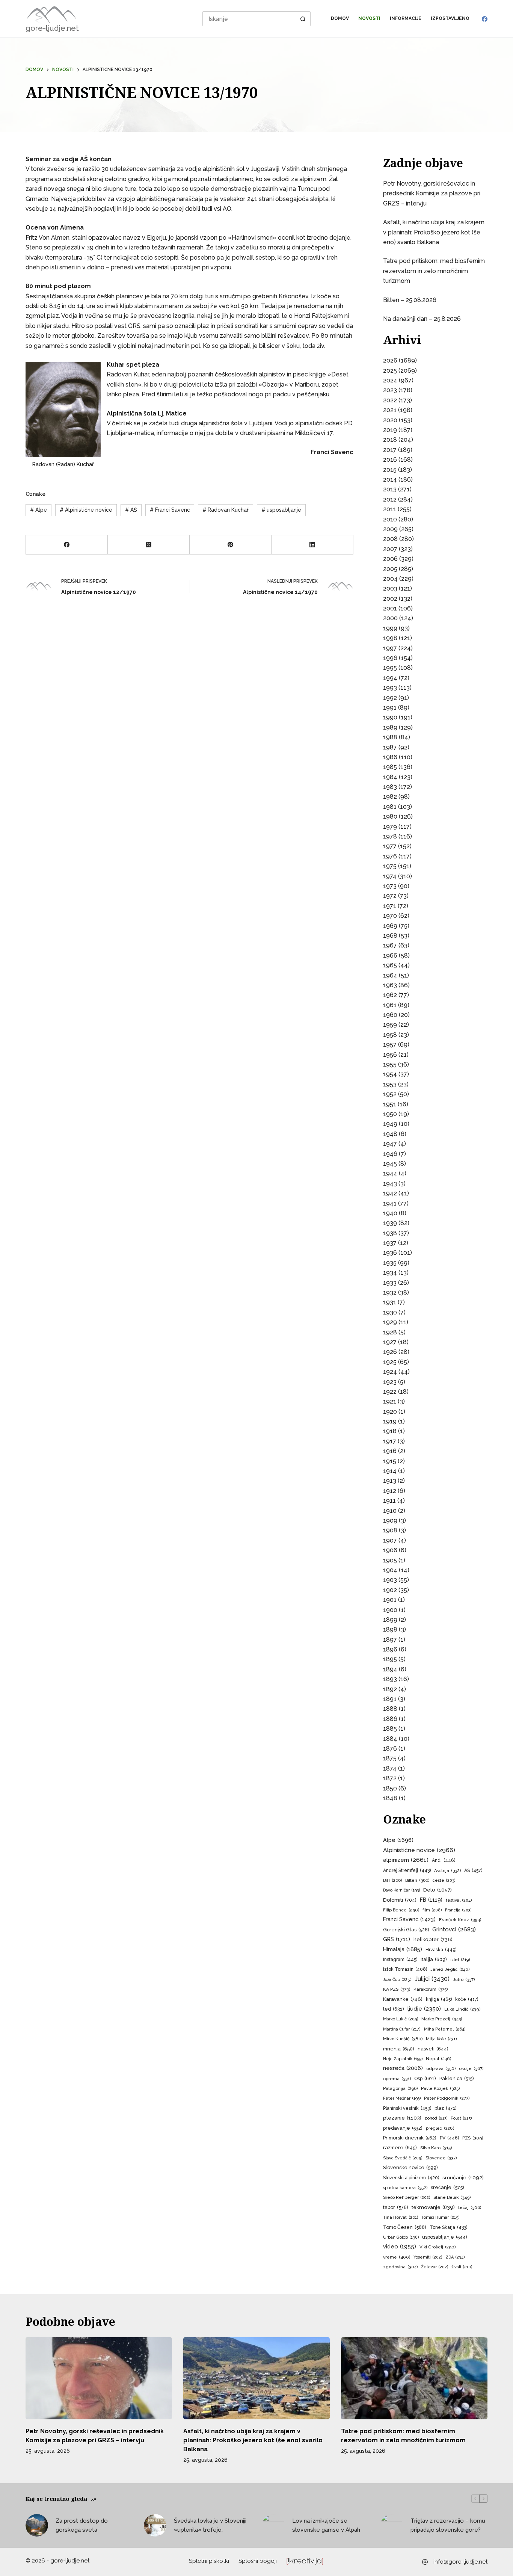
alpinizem (406, 1860)
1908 (390, 1530)
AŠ (131, 510)
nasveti (433, 2049)
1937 (390, 1243)
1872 (390, 1778)
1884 (390, 1739)
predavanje (403, 2128)
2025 (390, 371)
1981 (390, 807)
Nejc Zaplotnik (403, 2059)
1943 (390, 1184)
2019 (390, 430)
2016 (390, 460)
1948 (390, 1134)
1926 (390, 1352)
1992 (390, 698)
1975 (390, 866)
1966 (390, 956)
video (400, 2246)
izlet (460, 1960)
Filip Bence (401, 1910)
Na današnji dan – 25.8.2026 (422, 319)
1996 (390, 658)
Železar (435, 2267)
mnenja (399, 2049)
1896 (390, 1649)
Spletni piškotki (209, 2561)
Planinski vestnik (407, 2108)
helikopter (433, 1939)
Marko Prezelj (442, 2019)
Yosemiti (428, 2257)
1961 (390, 1005)
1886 (390, 1719)
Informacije (406, 18)
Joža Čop (397, 1980)
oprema (397, 2079)
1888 (390, 1709)
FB (431, 1900)
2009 (390, 529)
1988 (390, 737)
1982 (390, 797)
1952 (390, 1094)
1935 (390, 1263)
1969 (390, 926)
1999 (390, 628)
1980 (390, 817)
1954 (390, 1074)
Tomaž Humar (440, 2217)
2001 (390, 608)
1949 (390, 1124)
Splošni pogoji (258, 2561)
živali (462, 2267)
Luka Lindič (462, 2009)
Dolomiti (400, 1900)
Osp (425, 2078)
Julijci (432, 1979)
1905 (390, 1560)
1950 (390, 1114)
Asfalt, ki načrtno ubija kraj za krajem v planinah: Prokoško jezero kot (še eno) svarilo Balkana (434, 232)
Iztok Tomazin (405, 1969)
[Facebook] (485, 19)
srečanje (447, 2187)
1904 (390, 1570)
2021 (390, 410)
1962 (390, 995)
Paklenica (456, 2078)
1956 (390, 1055)
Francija (458, 1910)
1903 (390, 1580)
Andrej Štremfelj (407, 1870)
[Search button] (303, 19)
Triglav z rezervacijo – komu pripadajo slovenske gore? (448, 2525)
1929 (390, 1322)
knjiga (439, 1999)
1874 (390, 1768)
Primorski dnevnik (410, 2138)
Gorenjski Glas (406, 1930)
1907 (390, 1540)
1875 (390, 1758)
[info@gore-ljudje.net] (425, 2562)
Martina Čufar (402, 2029)
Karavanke (403, 1999)
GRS (397, 1939)
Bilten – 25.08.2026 (410, 300)
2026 (390, 360)
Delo (438, 1890)
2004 (390, 579)
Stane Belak (452, 2197)
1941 (390, 1203)
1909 (390, 1521)
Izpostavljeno (450, 18)
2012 (390, 499)
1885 (390, 1729)
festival (459, 1900)
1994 (390, 678)
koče (467, 1999)
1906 (390, 1550)
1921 (390, 1401)
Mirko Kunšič (403, 2039)
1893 (390, 1679)
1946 (390, 1154)
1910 (390, 1511)
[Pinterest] (231, 545)
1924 (390, 1372)
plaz (445, 2108)
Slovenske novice (410, 2167)
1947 (390, 1144)
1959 (390, 1025)
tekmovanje (433, 2207)
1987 (390, 747)
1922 (390, 1392)
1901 (390, 1600)
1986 (390, 757)
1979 (390, 827)
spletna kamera (405, 2188)
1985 (390, 767)
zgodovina (400, 2267)
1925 (390, 1362)
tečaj (470, 2207)
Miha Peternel (445, 2029)
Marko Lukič (401, 2019)
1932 (390, 1293)
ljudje (424, 2009)
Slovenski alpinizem (411, 2178)
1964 (390, 975)
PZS (473, 2138)
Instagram (400, 1960)
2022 (390, 400)
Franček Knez (460, 1920)
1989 (390, 727)
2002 (390, 599)
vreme (397, 2257)
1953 (390, 1084)
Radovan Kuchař (226, 510)
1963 (390, 985)
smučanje (463, 2177)
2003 (390, 588)
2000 (390, 618)
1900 (390, 1610)
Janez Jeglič (450, 1969)
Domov (340, 18)
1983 (390, 787)
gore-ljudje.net (52, 28)
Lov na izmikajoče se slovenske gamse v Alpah (326, 2525)
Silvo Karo (436, 2148)
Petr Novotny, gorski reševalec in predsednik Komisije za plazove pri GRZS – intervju (432, 193)
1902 (390, 1590)
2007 (390, 549)
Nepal (439, 2059)
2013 (390, 489)
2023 (390, 390)
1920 (390, 1412)
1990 (390, 717)
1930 (390, 1312)
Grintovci (454, 1929)
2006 (390, 559)
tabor (396, 2207)
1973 (390, 886)
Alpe (38, 510)
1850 (390, 1788)
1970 (390, 916)
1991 (390, 708)
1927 (390, 1342)
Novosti (369, 18)
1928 (390, 1332)
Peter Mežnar (402, 2098)
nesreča (403, 2068)
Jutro (464, 1979)
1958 (390, 1035)
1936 (390, 1253)
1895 (390, 1659)
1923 (390, 1382)
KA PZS (397, 1989)
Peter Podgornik (447, 2098)
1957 (390, 1045)
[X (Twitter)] (149, 545)
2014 (390, 480)
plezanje (402, 2118)
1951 (390, 1104)
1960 (390, 1015)
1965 (390, 965)
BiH (392, 1880)
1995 (390, 668)
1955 (390, 1064)
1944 (390, 1173)
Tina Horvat (401, 2217)
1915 (390, 1461)
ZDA (455, 2257)
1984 (390, 777)
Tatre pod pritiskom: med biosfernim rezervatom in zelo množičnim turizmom (434, 271)
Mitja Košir (441, 2039)
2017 (390, 450)
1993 (390, 688)
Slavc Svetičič (403, 2158)
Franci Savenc (170, 510)
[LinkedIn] (312, 545)
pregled (440, 2128)
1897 (390, 1640)
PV (449, 2138)
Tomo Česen (405, 2227)
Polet (461, 2118)
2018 (390, 440)
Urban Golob (401, 2237)
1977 (390, 846)
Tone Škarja (448, 2227)
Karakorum (431, 1989)
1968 (390, 936)
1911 (389, 1501)
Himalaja (403, 1949)
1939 (390, 1223)
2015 (390, 470)
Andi (444, 1860)
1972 (390, 896)
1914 (390, 1471)
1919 (390, 1421)
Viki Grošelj (438, 2247)
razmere (400, 2148)
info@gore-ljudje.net (460, 2562)
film (432, 1910)
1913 (390, 1481)
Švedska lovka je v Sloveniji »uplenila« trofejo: (210, 2525)
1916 (390, 1451)
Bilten (417, 1880)
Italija (434, 1959)
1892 (390, 1689)
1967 (390, 945)
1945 (390, 1164)
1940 (390, 1213)
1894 (390, 1669)
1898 (390, 1629)
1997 (390, 648)
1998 (390, 638)
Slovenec (441, 2158)
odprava (441, 2068)
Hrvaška (441, 1950)
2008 (390, 539)
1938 (390, 1233)
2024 (390, 380)
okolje (471, 2068)
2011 (390, 509)
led (394, 2009)
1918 (390, 1431)
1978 (390, 836)
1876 (390, 1749)
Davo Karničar (401, 1890)
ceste (444, 1880)
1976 (390, 856)
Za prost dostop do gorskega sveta (82, 2525)
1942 (390, 1193)
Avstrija (447, 1870)
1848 (390, 1798)
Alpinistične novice (86, 510)
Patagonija (400, 2088)
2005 (390, 569)
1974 (390, 876)
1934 (390, 1273)
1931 (390, 1302)
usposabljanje (281, 510)
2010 (390, 519)
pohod (436, 2118)
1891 (390, 1699)
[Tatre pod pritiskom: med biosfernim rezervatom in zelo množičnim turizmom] (414, 2378)
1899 (390, 1620)
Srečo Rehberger (407, 2198)
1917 (390, 1441)
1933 (390, 1283)
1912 (390, 1491)
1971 (390, 906)
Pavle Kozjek (440, 2088)
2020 (390, 420)
